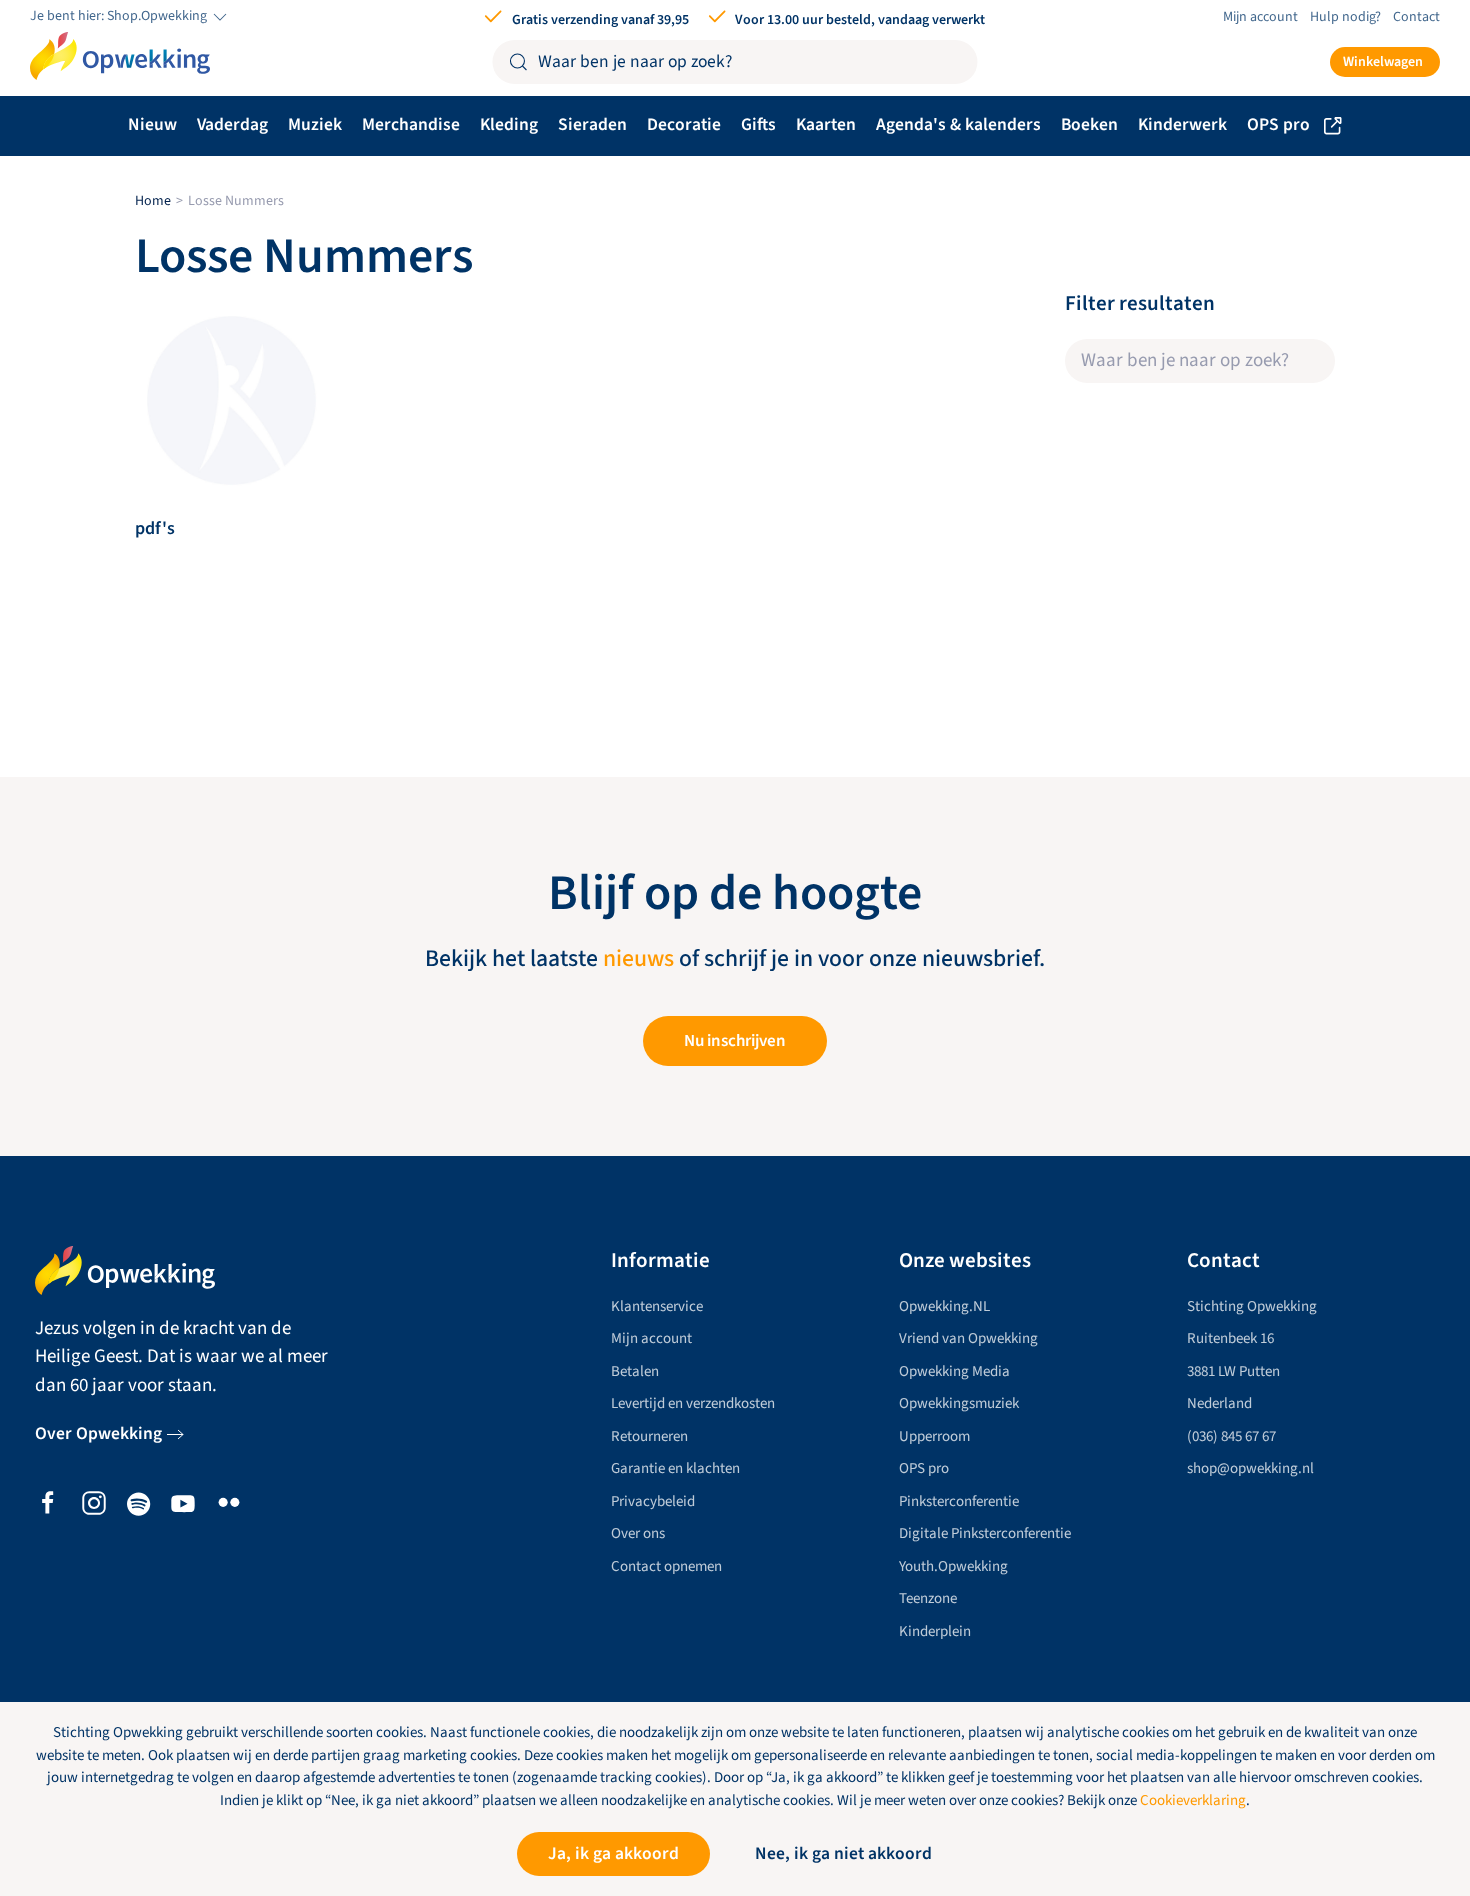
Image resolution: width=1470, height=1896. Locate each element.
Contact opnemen (666, 1566)
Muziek (315, 124)
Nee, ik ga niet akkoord (843, 1853)
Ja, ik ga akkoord (613, 1853)
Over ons (638, 1533)
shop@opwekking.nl (1250, 1468)
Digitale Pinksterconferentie (985, 1533)
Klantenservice (657, 1306)
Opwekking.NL (944, 1306)
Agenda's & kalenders (958, 124)
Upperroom (934, 1436)
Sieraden (592, 124)
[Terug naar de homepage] (120, 56)
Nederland (1219, 1403)
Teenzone (928, 1598)
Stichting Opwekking (1252, 1306)
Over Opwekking (98, 1433)
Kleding (509, 124)
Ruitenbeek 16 (1230, 1338)
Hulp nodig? (1345, 17)
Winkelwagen (1383, 62)
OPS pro (1278, 124)
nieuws (638, 959)
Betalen (635, 1371)
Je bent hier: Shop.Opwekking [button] (120, 16)
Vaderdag (232, 124)
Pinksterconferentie (959, 1501)
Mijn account (1260, 17)
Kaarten (826, 124)
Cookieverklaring (1193, 1800)
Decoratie (684, 124)
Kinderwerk (1182, 124)
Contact (1416, 17)
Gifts (758, 124)
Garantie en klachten (675, 1468)
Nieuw (152, 124)
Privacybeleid (653, 1501)
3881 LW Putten (1233, 1371)
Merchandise (411, 124)
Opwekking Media (954, 1371)
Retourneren (649, 1436)
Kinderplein (935, 1631)
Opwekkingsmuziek (959, 1403)
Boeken (1089, 124)
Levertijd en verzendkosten (693, 1403)
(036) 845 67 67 (1231, 1436)
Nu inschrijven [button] (735, 1041)
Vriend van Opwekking (968, 1338)
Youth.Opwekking (953, 1566)
